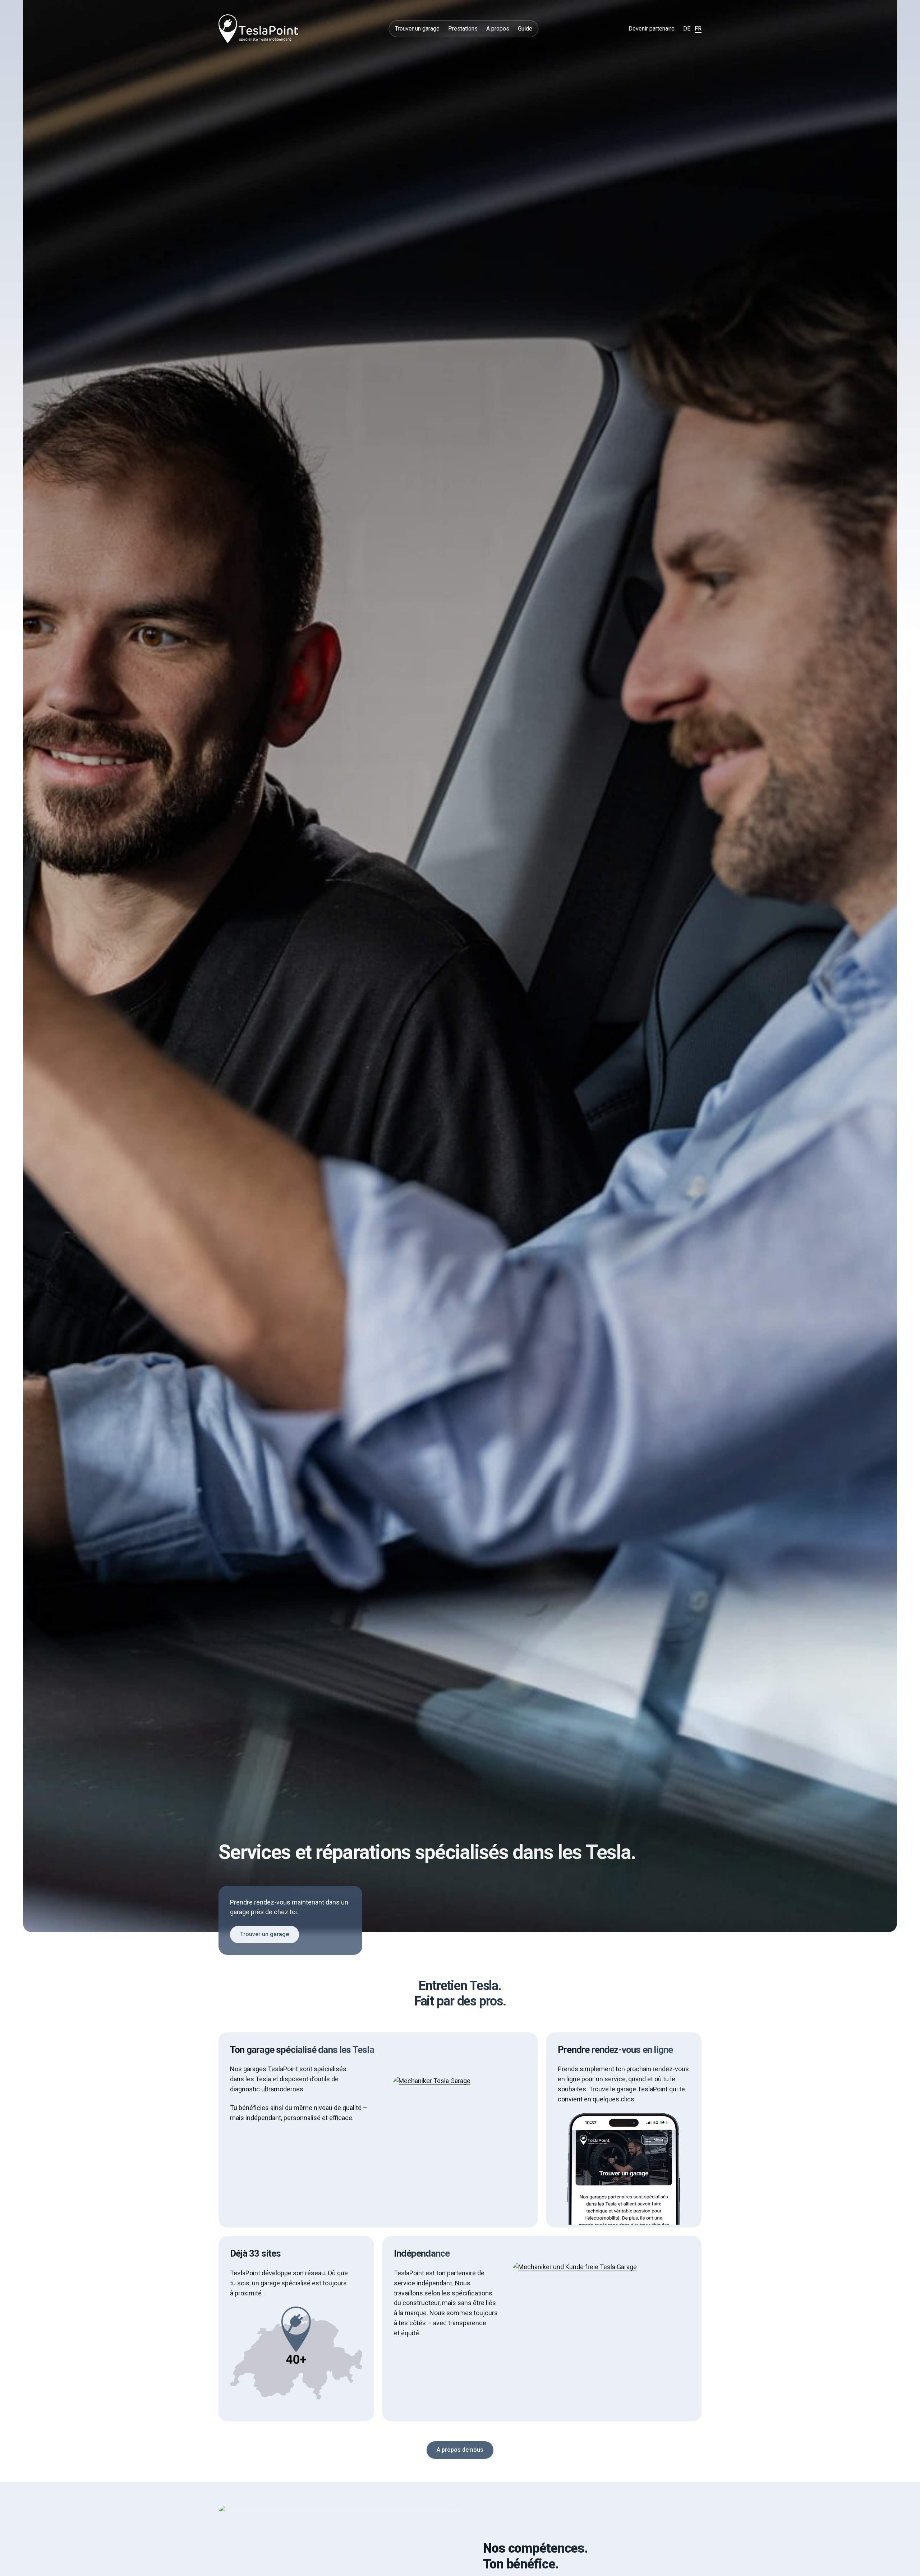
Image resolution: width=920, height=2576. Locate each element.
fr (698, 29)
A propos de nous (460, 2450)
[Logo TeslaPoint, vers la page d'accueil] (258, 29)
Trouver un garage (264, 1935)
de (687, 29)
